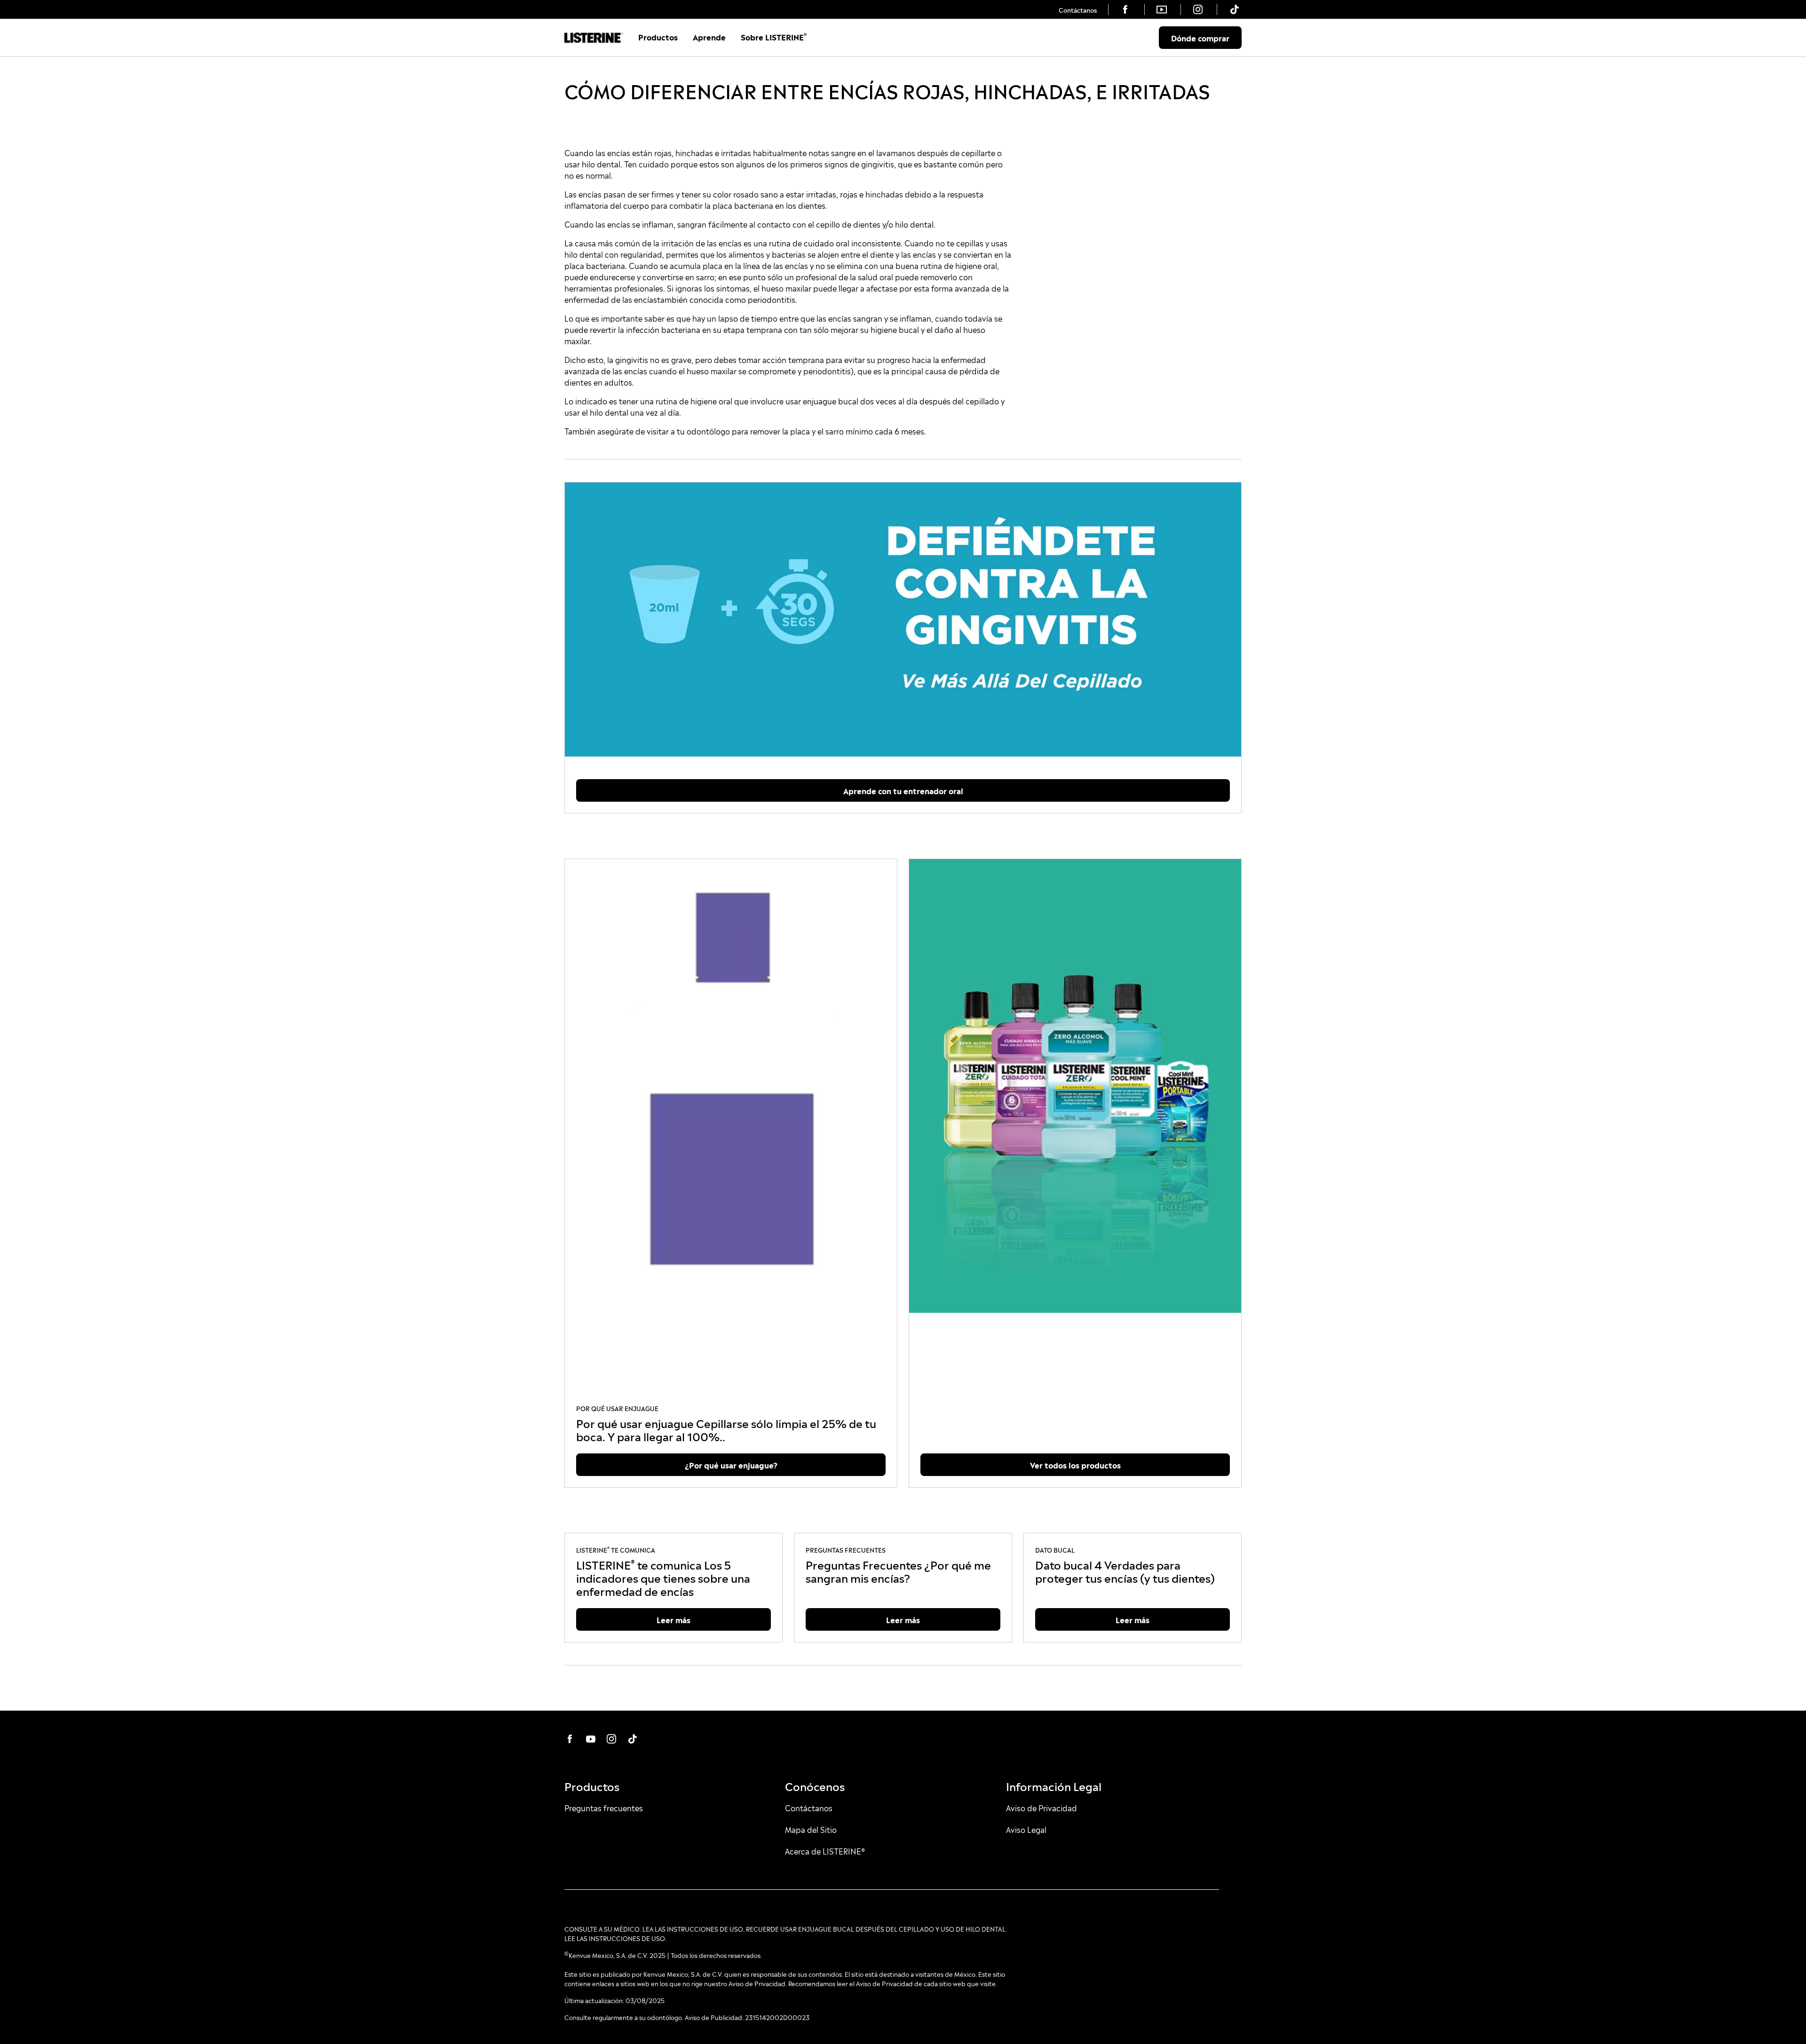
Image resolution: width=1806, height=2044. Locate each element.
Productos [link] (658, 37)
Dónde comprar (1200, 38)
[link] (1078, 9)
